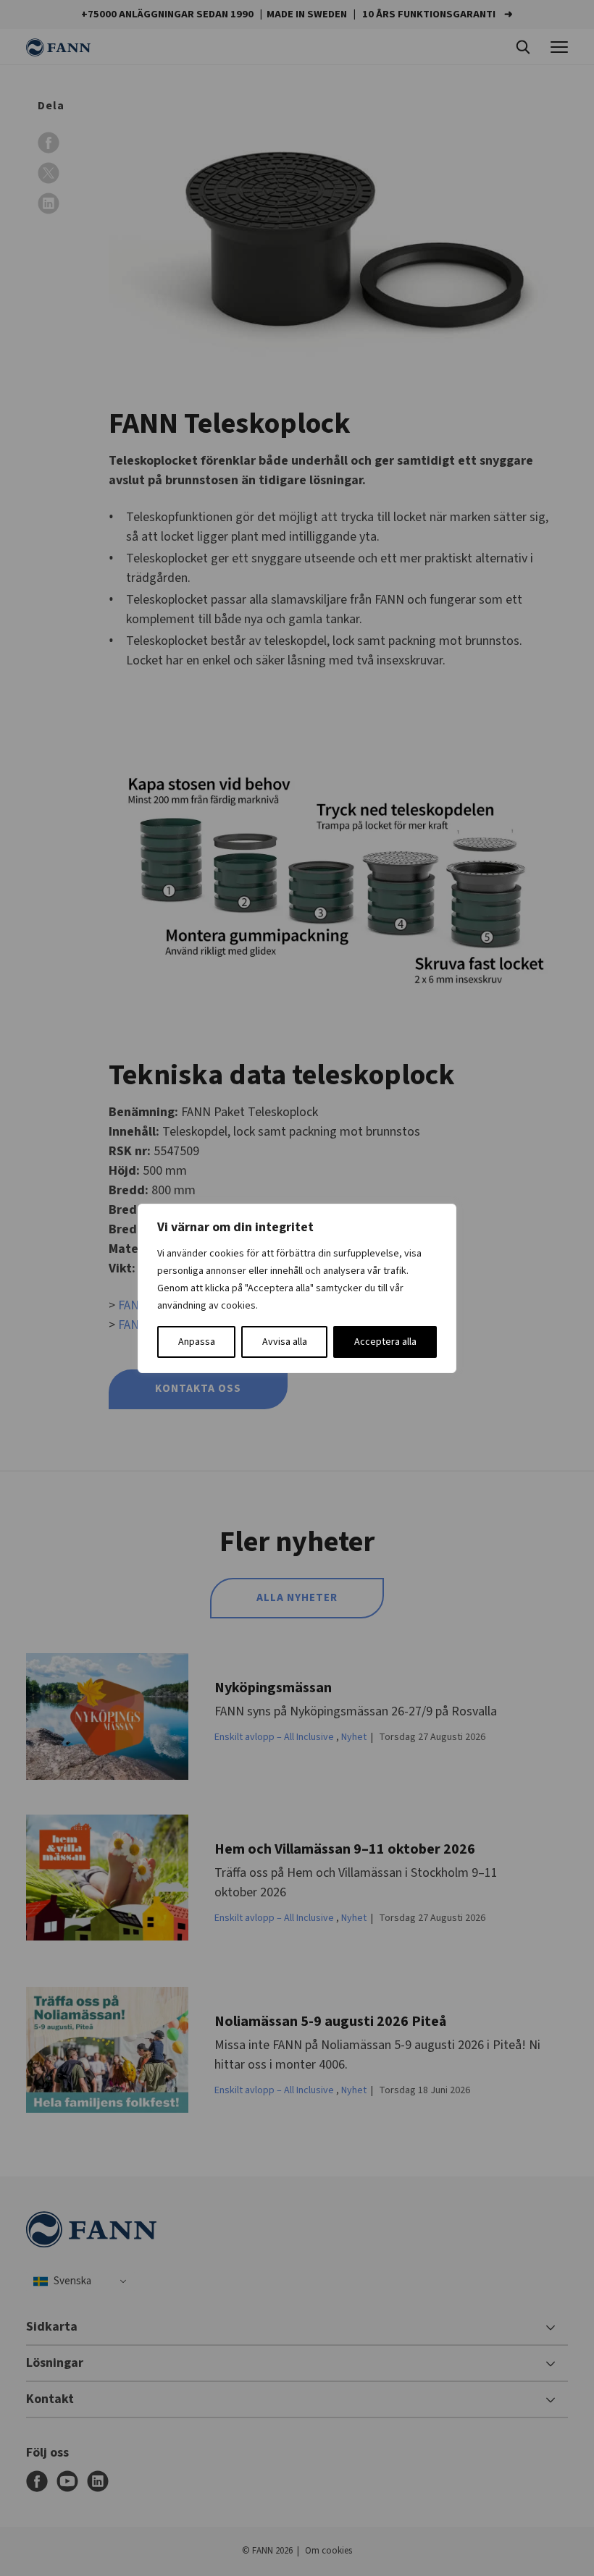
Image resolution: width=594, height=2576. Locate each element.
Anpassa (197, 1342)
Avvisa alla (285, 1342)
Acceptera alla (385, 1342)
